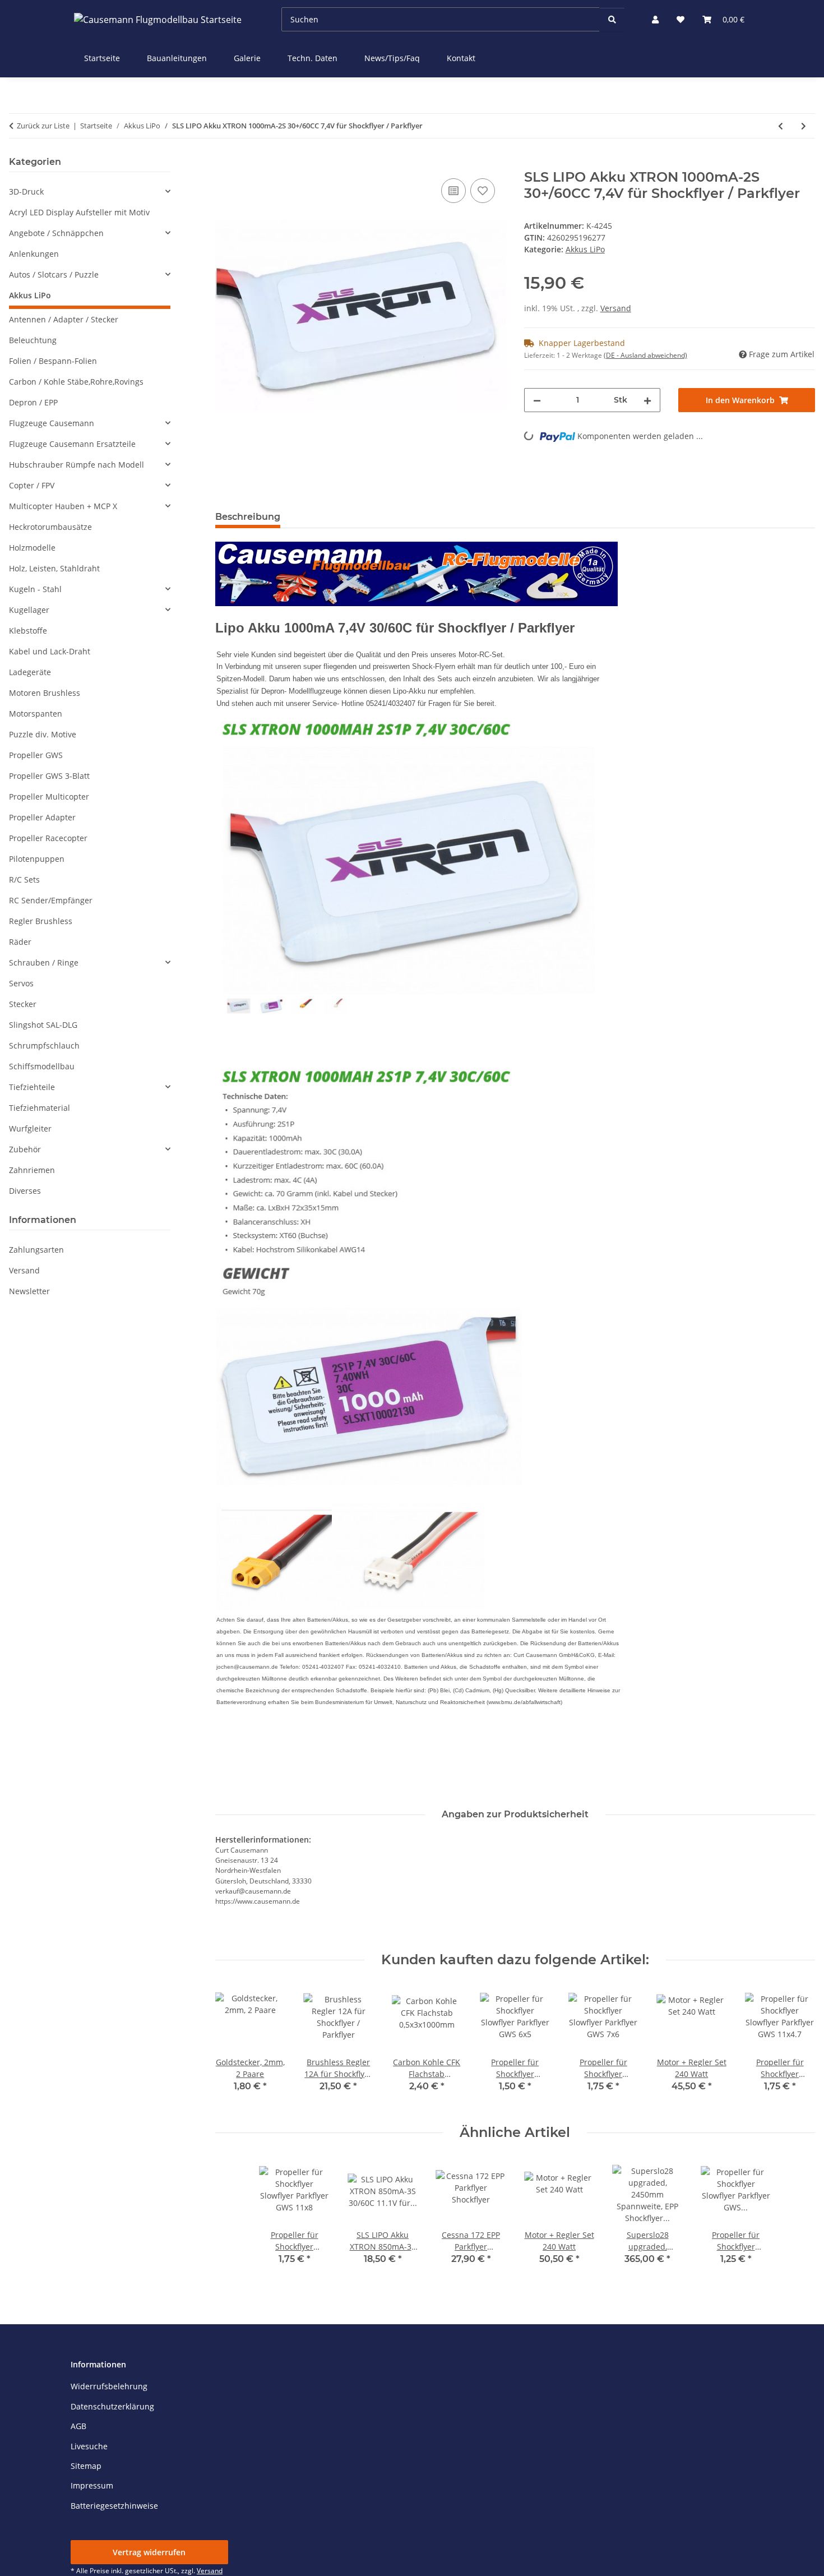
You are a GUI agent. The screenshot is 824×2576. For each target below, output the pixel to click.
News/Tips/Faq (392, 58)
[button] (655, 19)
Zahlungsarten (36, 1250)
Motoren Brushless (45, 693)
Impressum (92, 2485)
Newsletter (29, 1291)
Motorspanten (36, 714)
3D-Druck (26, 191)
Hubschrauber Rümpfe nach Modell (77, 465)
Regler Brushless (41, 921)
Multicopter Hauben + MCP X (63, 506)
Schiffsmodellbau (42, 1066)
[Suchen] (612, 19)
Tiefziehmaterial (40, 1108)
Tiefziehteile (32, 1087)
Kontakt (461, 58)
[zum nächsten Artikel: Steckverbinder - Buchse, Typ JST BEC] (804, 126)
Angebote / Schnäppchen (56, 233)
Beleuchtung (33, 340)
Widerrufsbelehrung (109, 2386)
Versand (616, 308)
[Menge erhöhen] (647, 400)
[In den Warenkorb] (224, 163)
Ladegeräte (30, 672)
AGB (78, 2426)
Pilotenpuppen (37, 859)
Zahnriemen (32, 1170)
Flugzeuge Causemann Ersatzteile (72, 444)
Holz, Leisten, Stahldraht (54, 568)
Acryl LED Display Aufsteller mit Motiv (79, 212)
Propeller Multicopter (49, 797)
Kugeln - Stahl (35, 589)
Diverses (25, 1191)
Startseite (102, 58)
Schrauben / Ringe (44, 962)
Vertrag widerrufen (149, 2552)
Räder (20, 942)
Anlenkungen (34, 254)
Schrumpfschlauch (44, 1045)
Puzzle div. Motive (43, 734)
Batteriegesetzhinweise (114, 2506)
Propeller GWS (36, 755)
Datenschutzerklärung (112, 2406)
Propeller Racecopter (48, 838)
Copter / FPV (32, 485)
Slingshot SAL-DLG (43, 1025)
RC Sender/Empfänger (51, 900)
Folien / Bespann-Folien (53, 361)
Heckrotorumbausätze (50, 527)
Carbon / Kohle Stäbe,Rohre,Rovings (76, 382)
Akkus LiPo (585, 249)
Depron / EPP (33, 402)
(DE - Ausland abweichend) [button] (645, 355)
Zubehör (25, 1149)
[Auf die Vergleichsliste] (453, 191)
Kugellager (29, 610)
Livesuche (89, 2446)
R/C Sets (24, 880)
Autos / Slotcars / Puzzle (54, 274)
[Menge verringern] (537, 400)
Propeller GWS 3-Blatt (49, 776)
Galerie (247, 58)
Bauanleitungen (177, 58)
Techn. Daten (313, 58)
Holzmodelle (32, 548)
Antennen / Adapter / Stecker (64, 319)
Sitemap (86, 2466)
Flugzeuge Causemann (52, 423)
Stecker (23, 1004)
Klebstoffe (28, 631)
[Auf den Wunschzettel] (483, 191)
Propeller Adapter (42, 817)
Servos (21, 983)
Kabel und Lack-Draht (50, 651)
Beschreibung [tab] (248, 517)
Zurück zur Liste (43, 126)
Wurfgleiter (30, 1128)
